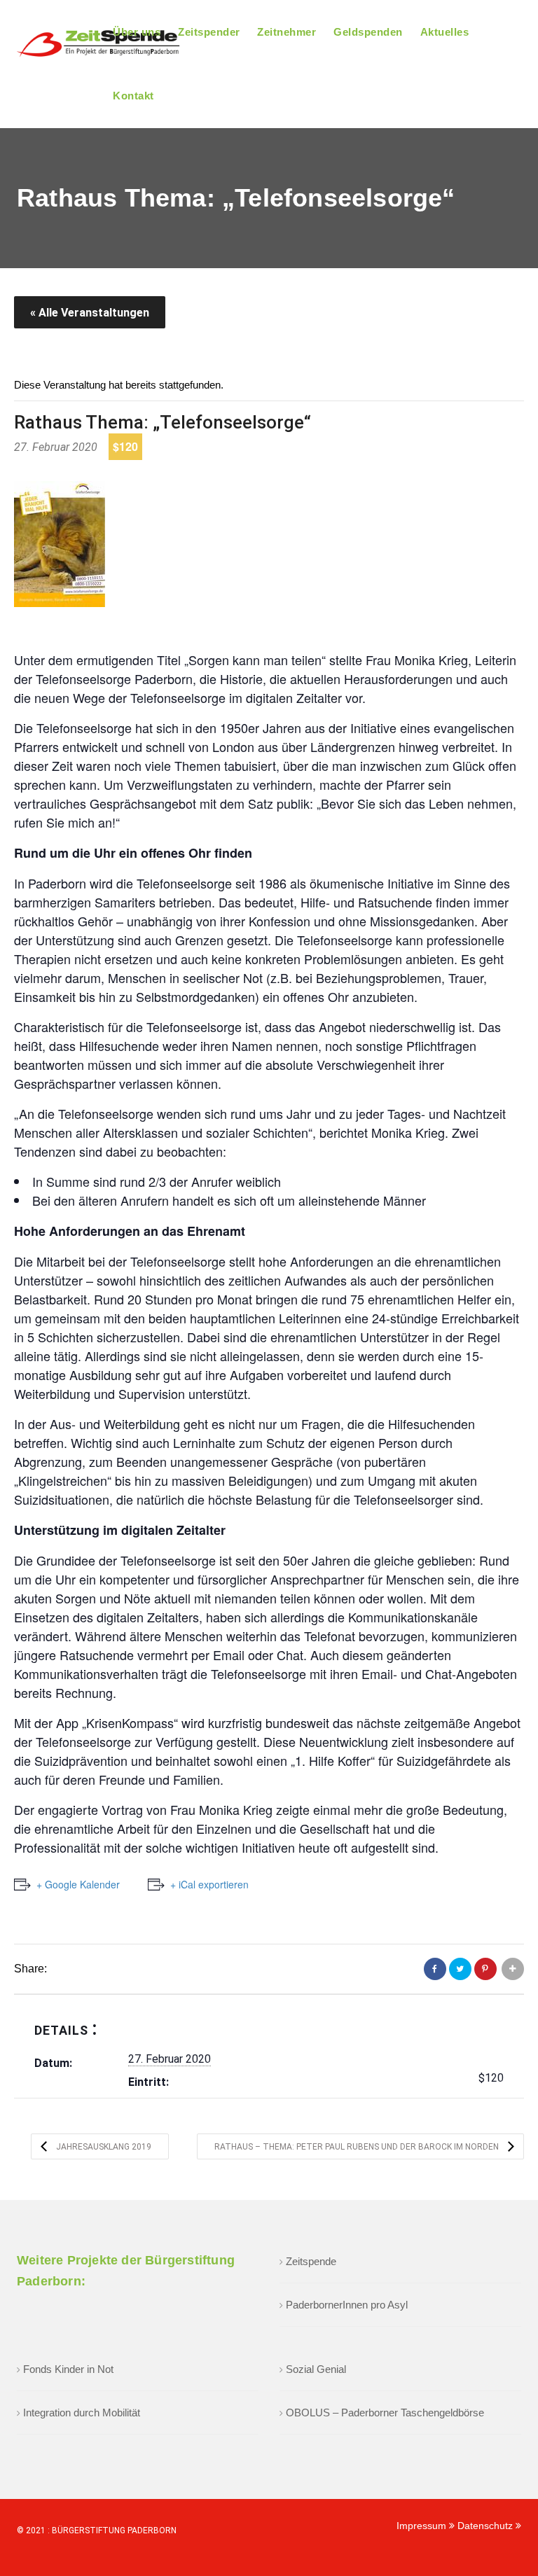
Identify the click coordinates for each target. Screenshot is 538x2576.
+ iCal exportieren (209, 1884)
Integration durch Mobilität (82, 2413)
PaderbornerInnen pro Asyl (347, 2305)
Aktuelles (445, 32)
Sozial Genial (316, 2369)
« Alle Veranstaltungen (90, 313)
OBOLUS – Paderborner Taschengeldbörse (385, 2413)
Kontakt (133, 96)
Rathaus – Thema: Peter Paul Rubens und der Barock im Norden (358, 2147)
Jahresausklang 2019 (103, 2147)
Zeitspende (311, 2261)
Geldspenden (368, 32)
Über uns (137, 32)
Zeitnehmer (287, 32)
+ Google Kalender (78, 1884)
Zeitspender (209, 32)
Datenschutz (487, 2526)
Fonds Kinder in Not (68, 2369)
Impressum (423, 2526)
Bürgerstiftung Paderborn (114, 2530)
